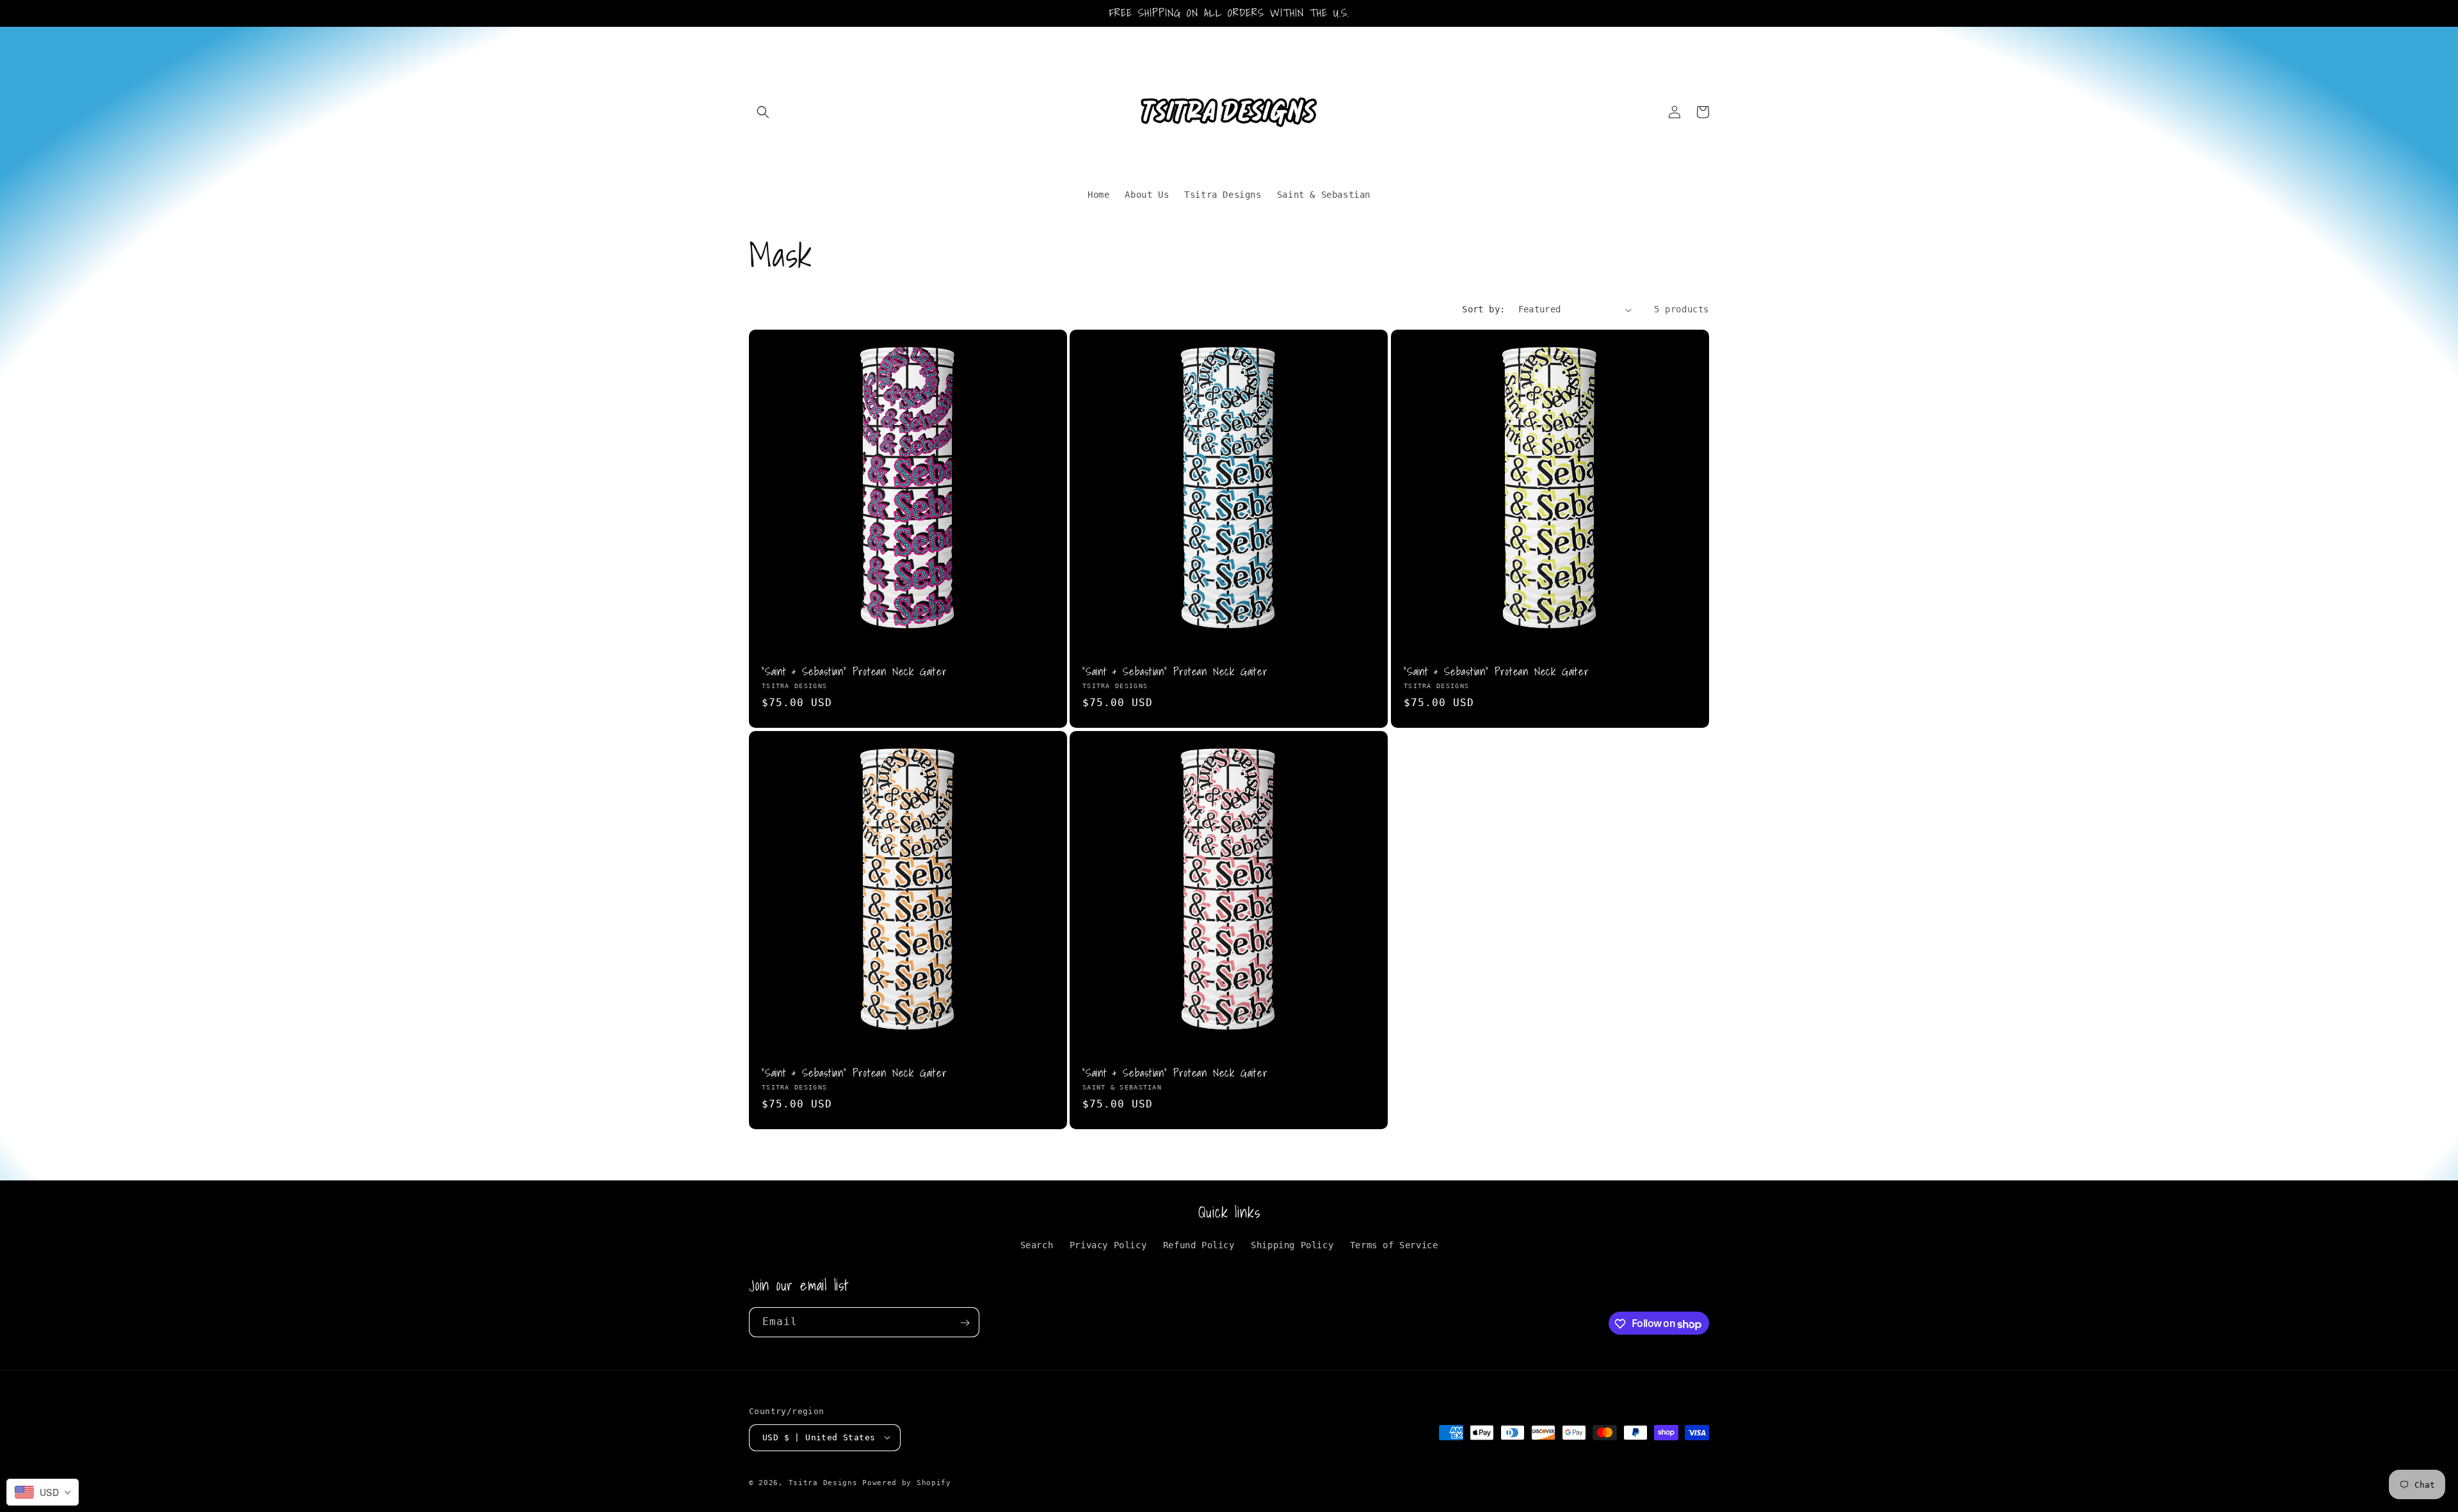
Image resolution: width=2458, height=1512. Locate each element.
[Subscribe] (965, 1323)
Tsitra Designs (823, 1482)
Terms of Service (1394, 1246)
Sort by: (1483, 309)
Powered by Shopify (907, 1482)
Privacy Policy (1108, 1246)
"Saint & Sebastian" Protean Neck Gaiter (854, 672)
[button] (763, 112)
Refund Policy (1199, 1246)
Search (1037, 1246)
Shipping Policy (1292, 1246)
